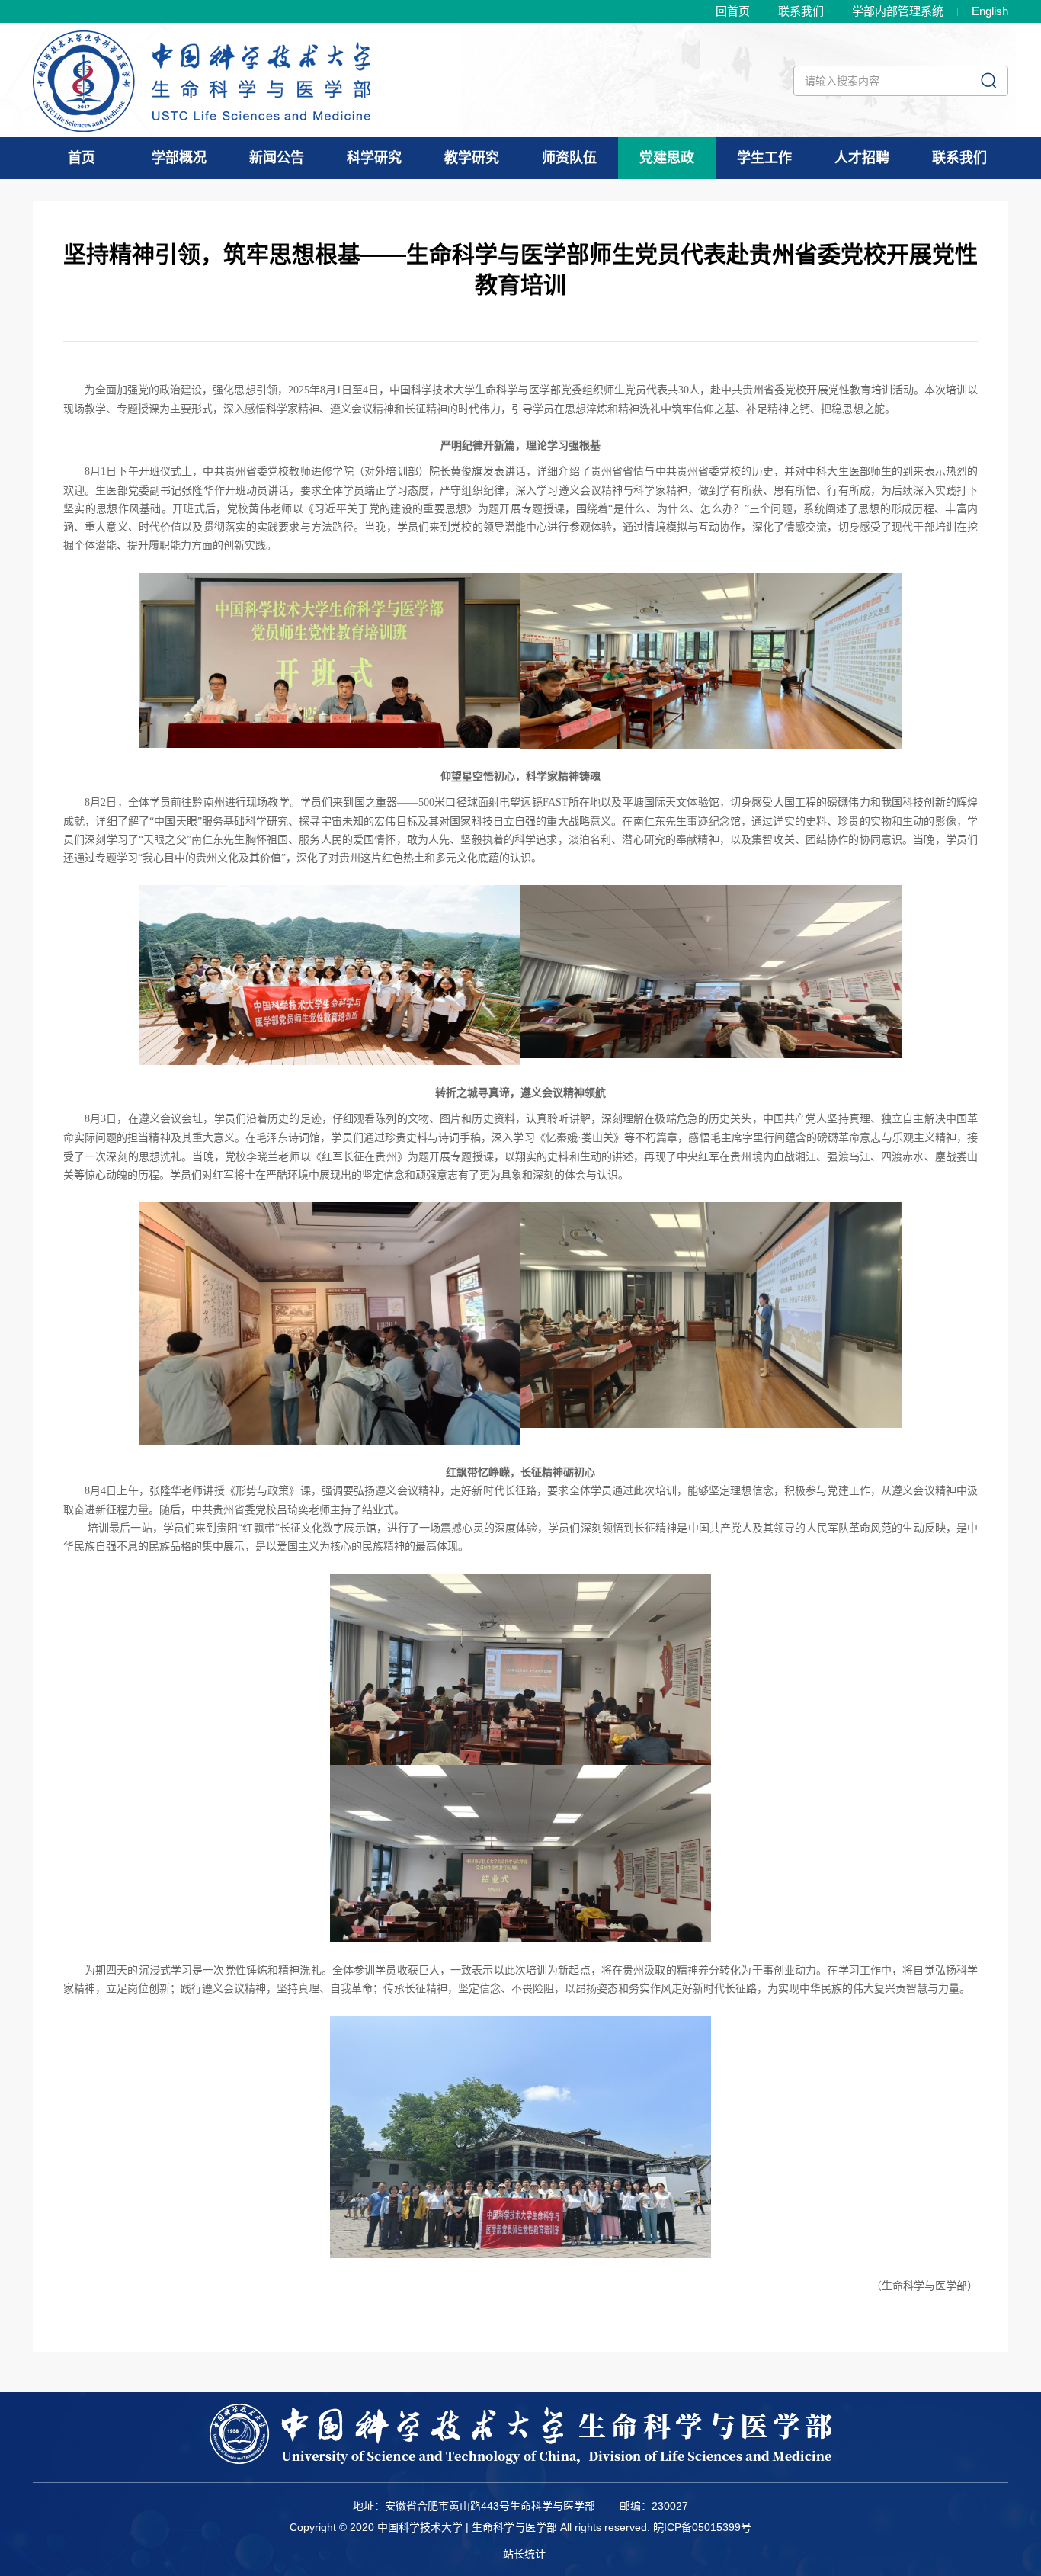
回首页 (733, 11)
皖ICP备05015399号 (702, 2527)
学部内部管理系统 (898, 11)
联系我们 (801, 11)
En (990, 11)
